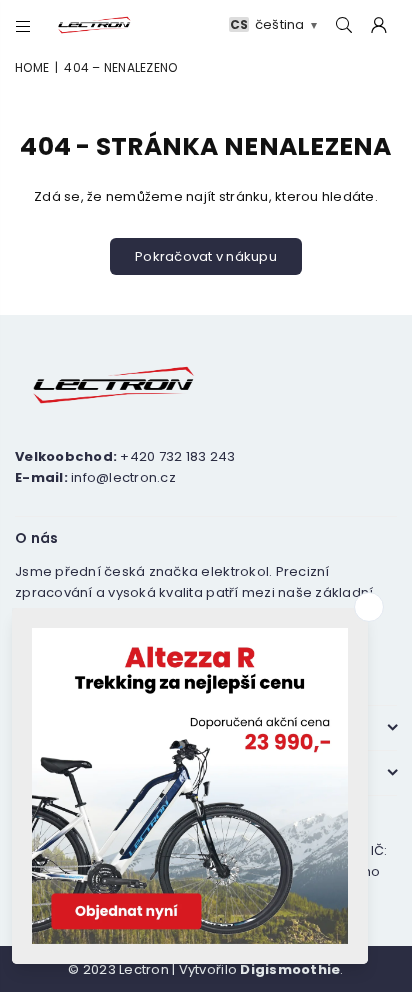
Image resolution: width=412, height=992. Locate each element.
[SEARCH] (344, 25)
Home (32, 67)
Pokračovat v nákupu (206, 256)
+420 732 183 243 (177, 456)
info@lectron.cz (123, 477)
